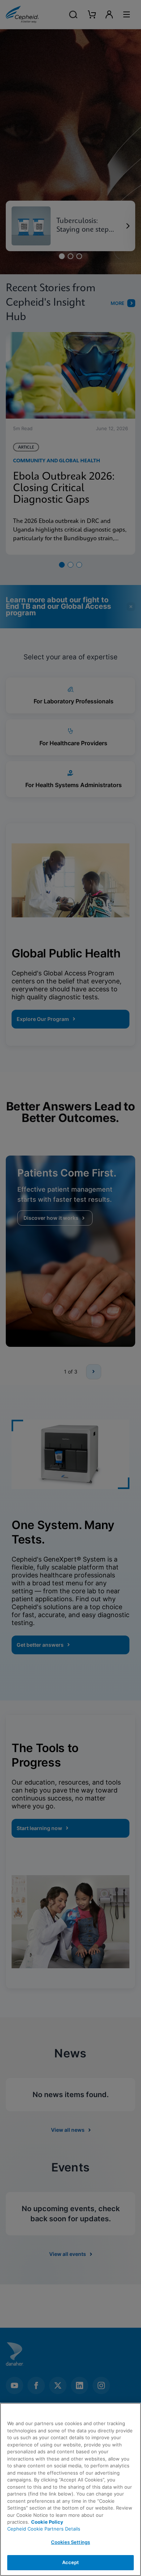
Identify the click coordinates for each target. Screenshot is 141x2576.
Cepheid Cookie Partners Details (44, 2529)
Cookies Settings (70, 2542)
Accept (71, 2562)
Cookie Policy (47, 2522)
